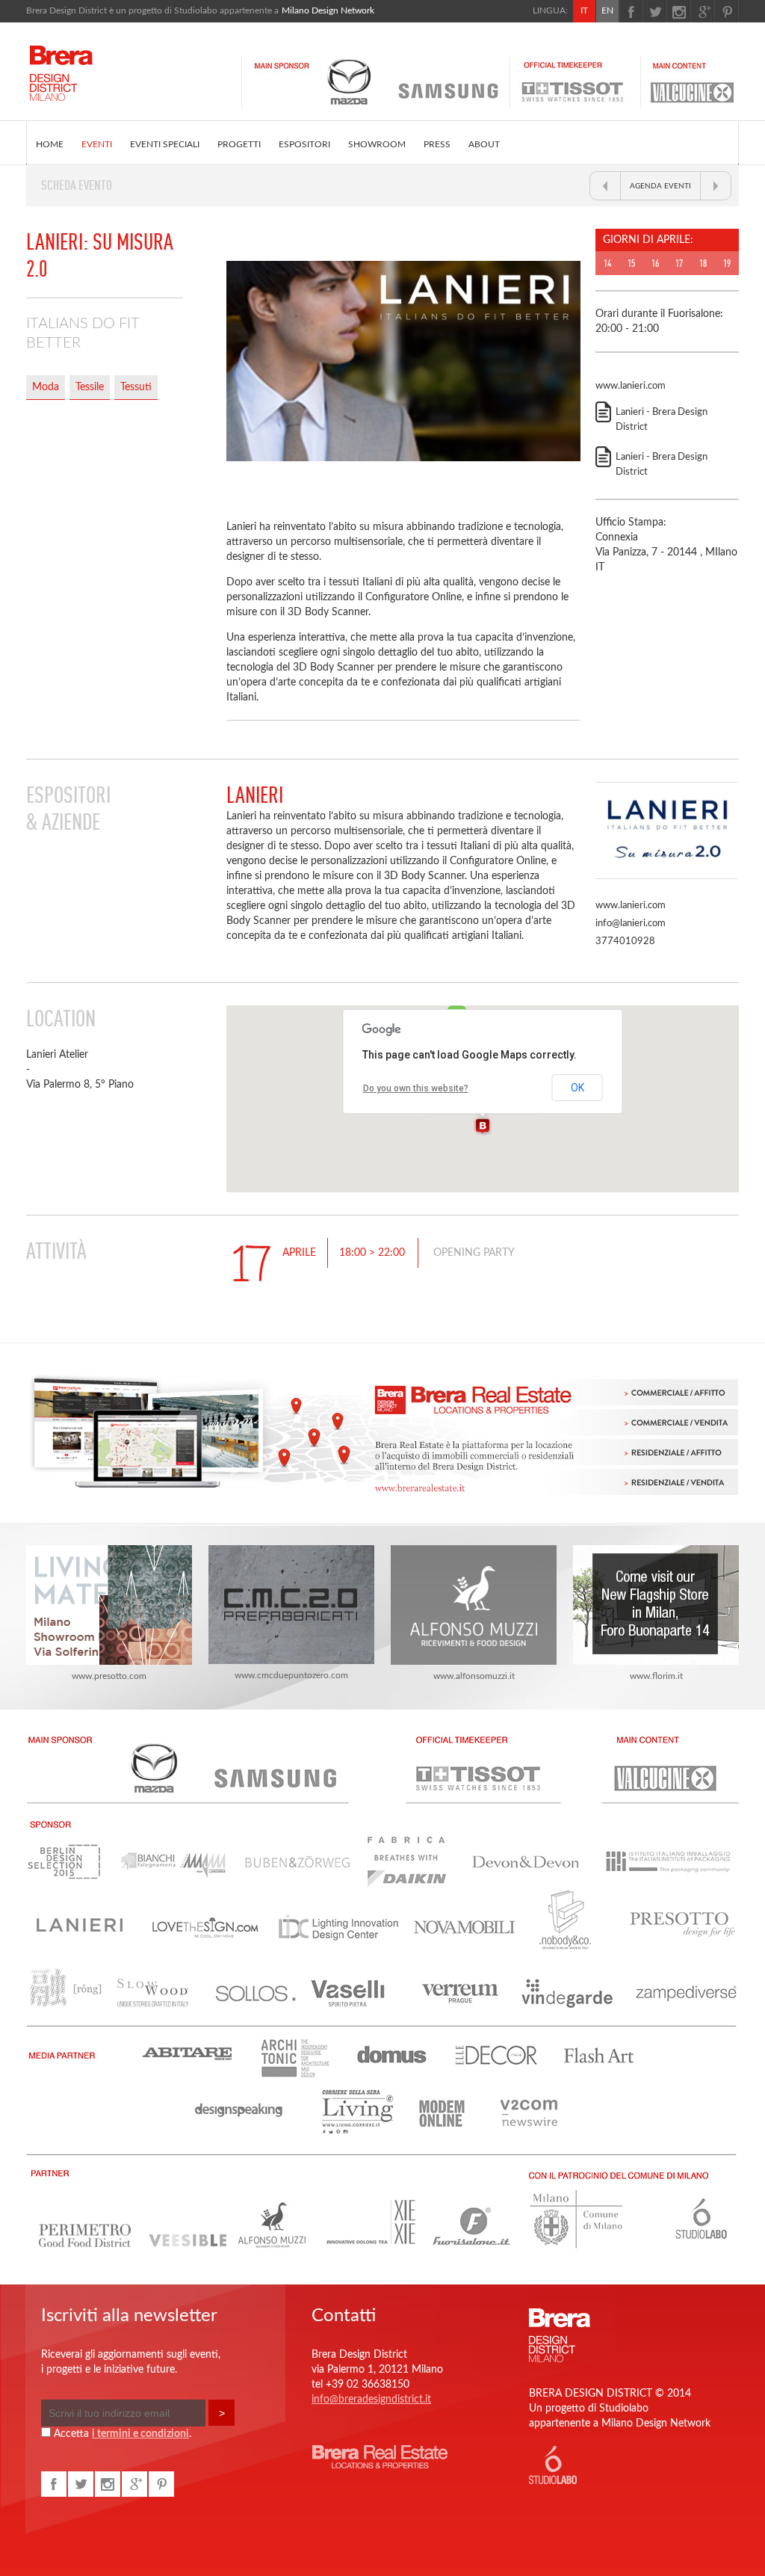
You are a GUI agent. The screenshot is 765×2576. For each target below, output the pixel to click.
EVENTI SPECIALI (165, 144)
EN (607, 10)
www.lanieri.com (631, 386)
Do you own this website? (416, 1088)
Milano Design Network (328, 10)
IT (584, 10)
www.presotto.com (109, 1676)
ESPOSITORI (304, 144)
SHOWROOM (377, 144)
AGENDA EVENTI (660, 186)
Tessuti (136, 387)
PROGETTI (239, 144)
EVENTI (97, 144)
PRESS (437, 144)
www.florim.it (656, 1676)
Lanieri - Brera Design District (662, 420)
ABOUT (484, 144)
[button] (483, 1127)
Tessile (90, 387)
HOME (50, 144)
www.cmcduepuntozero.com (291, 1675)
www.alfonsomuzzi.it (474, 1676)
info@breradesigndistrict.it (371, 2400)
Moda (46, 387)
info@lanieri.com (631, 924)
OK (577, 1088)
